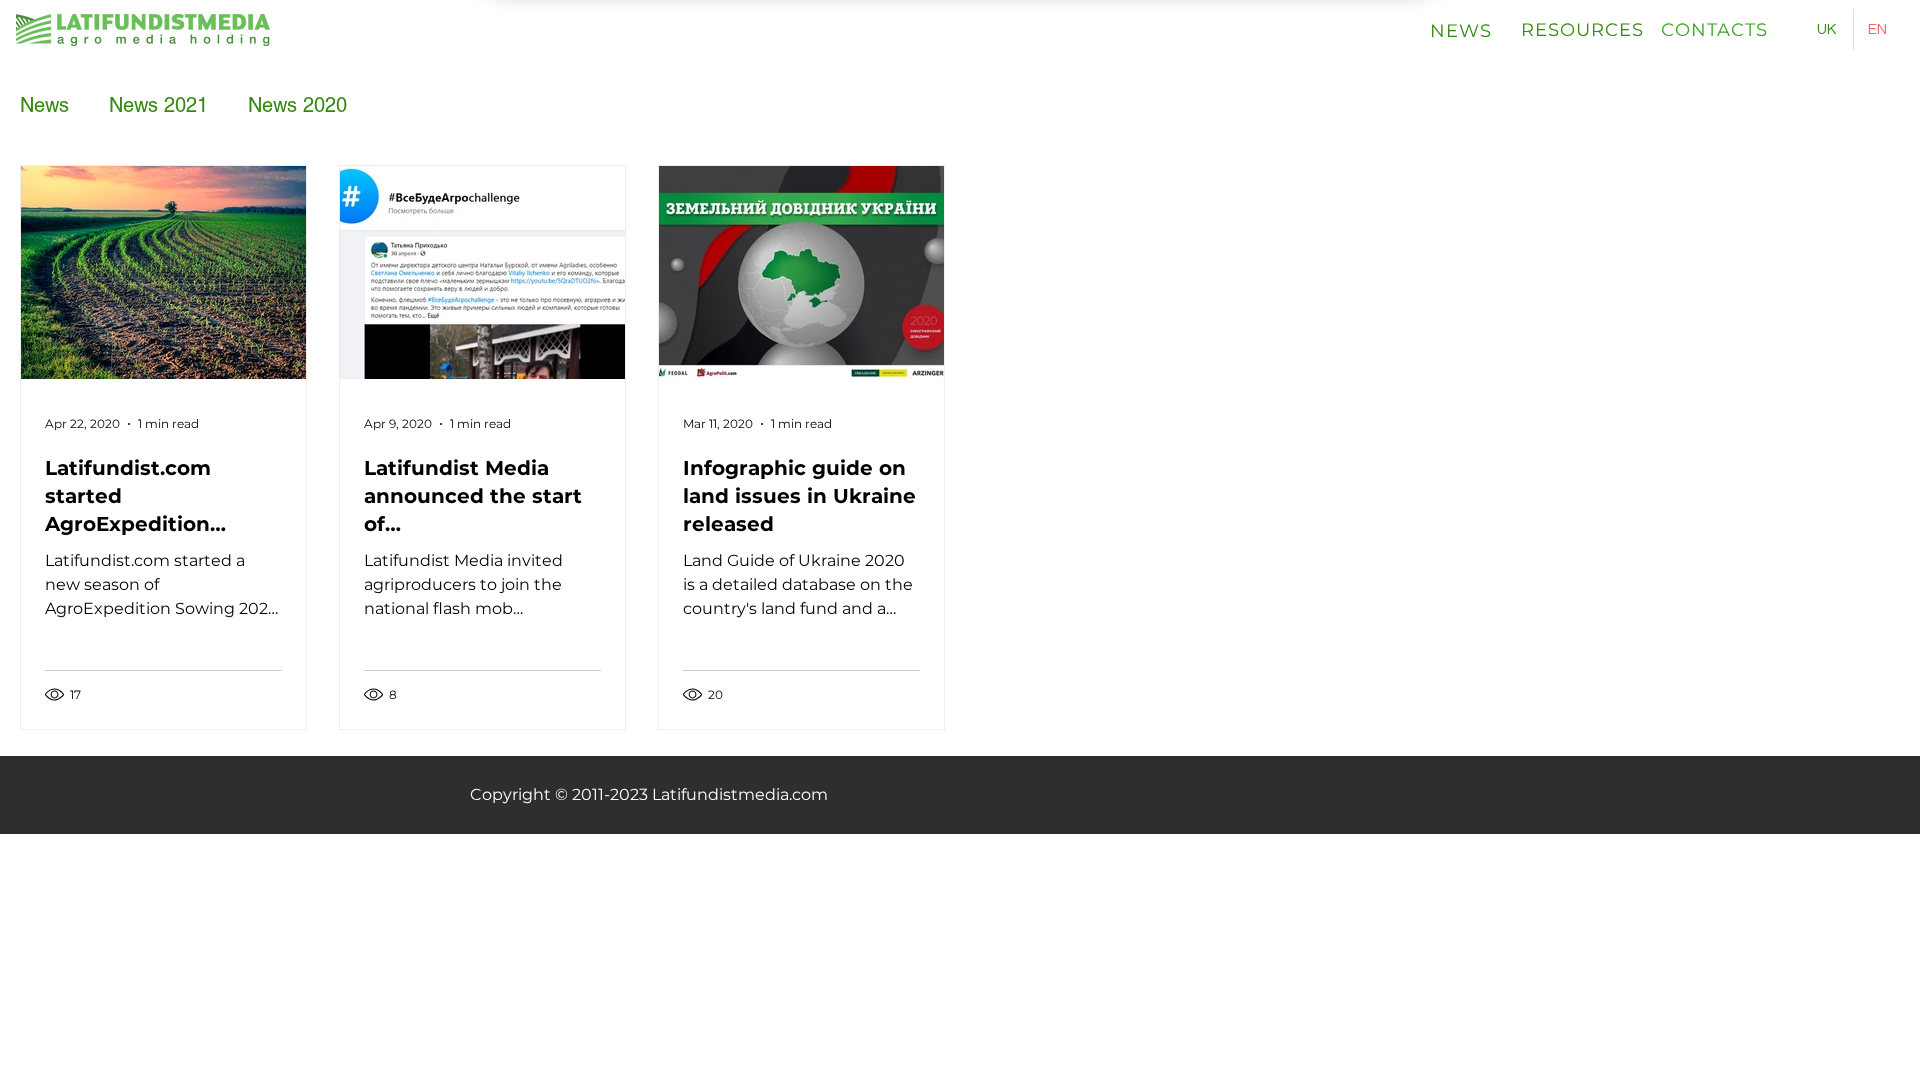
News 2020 (297, 105)
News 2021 (158, 105)
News (44, 105)
